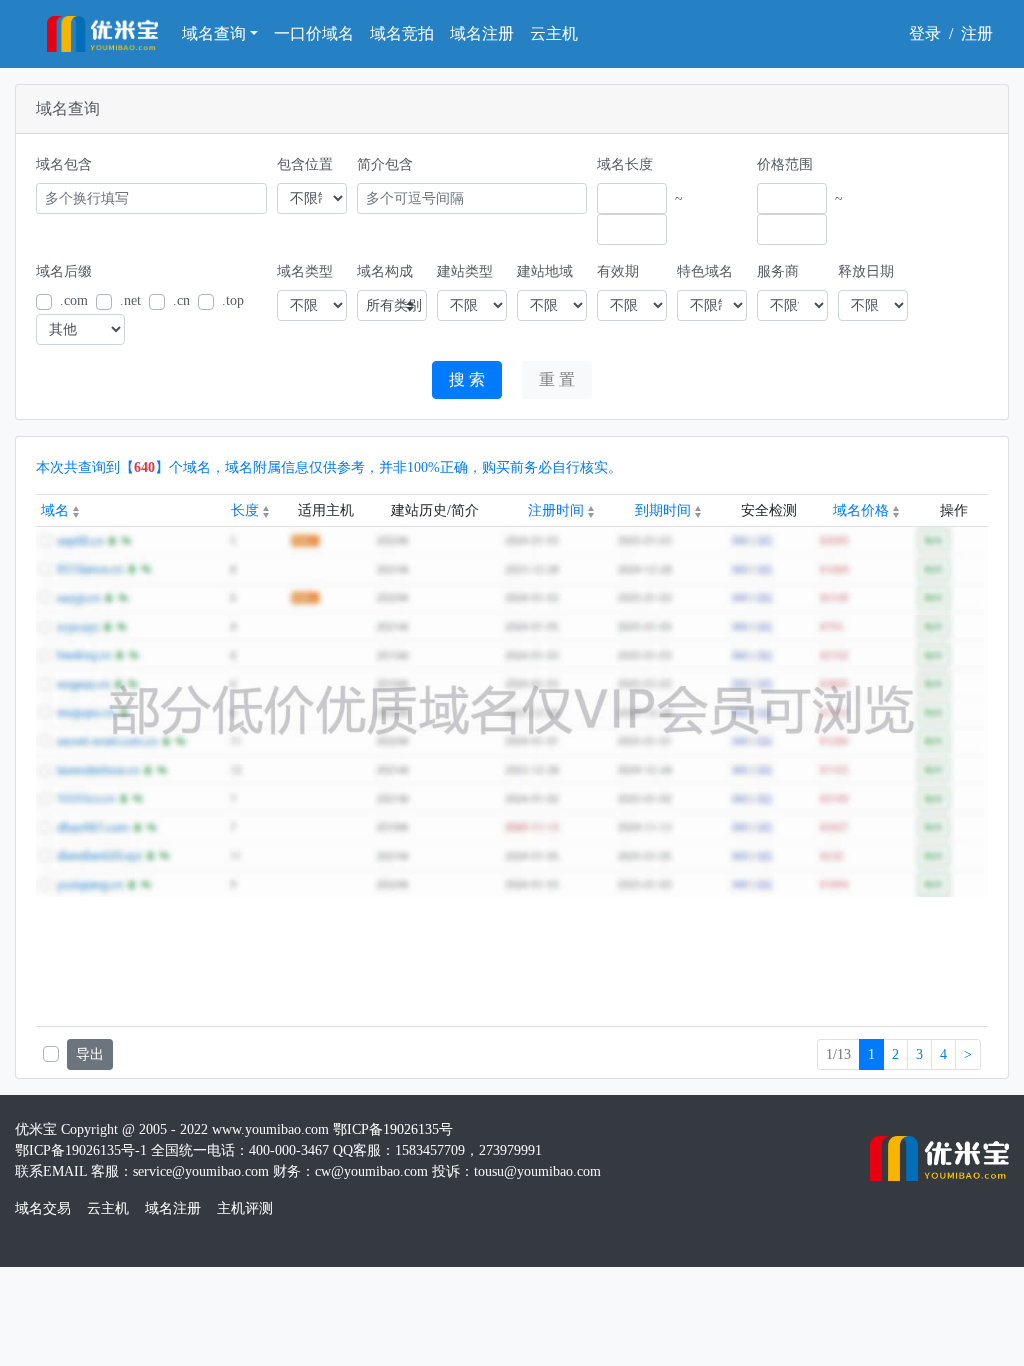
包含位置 (305, 164)
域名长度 (625, 164)
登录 (925, 33)
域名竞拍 (402, 33)
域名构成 (385, 271)
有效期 (618, 271)
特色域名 (705, 271)
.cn (181, 300)
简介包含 (385, 164)
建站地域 (545, 271)
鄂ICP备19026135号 (393, 1129)
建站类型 (465, 271)
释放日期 (866, 271)
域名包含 (64, 164)
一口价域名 (314, 33)
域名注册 (482, 33)
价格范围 (785, 164)
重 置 (557, 379)
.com (74, 300)
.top (233, 300)
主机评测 (245, 1208)
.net (130, 300)
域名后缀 (64, 271)
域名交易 (43, 1208)
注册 (977, 33)
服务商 (778, 271)
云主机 (554, 33)
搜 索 (467, 379)
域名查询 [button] (214, 33)
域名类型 (305, 271)
